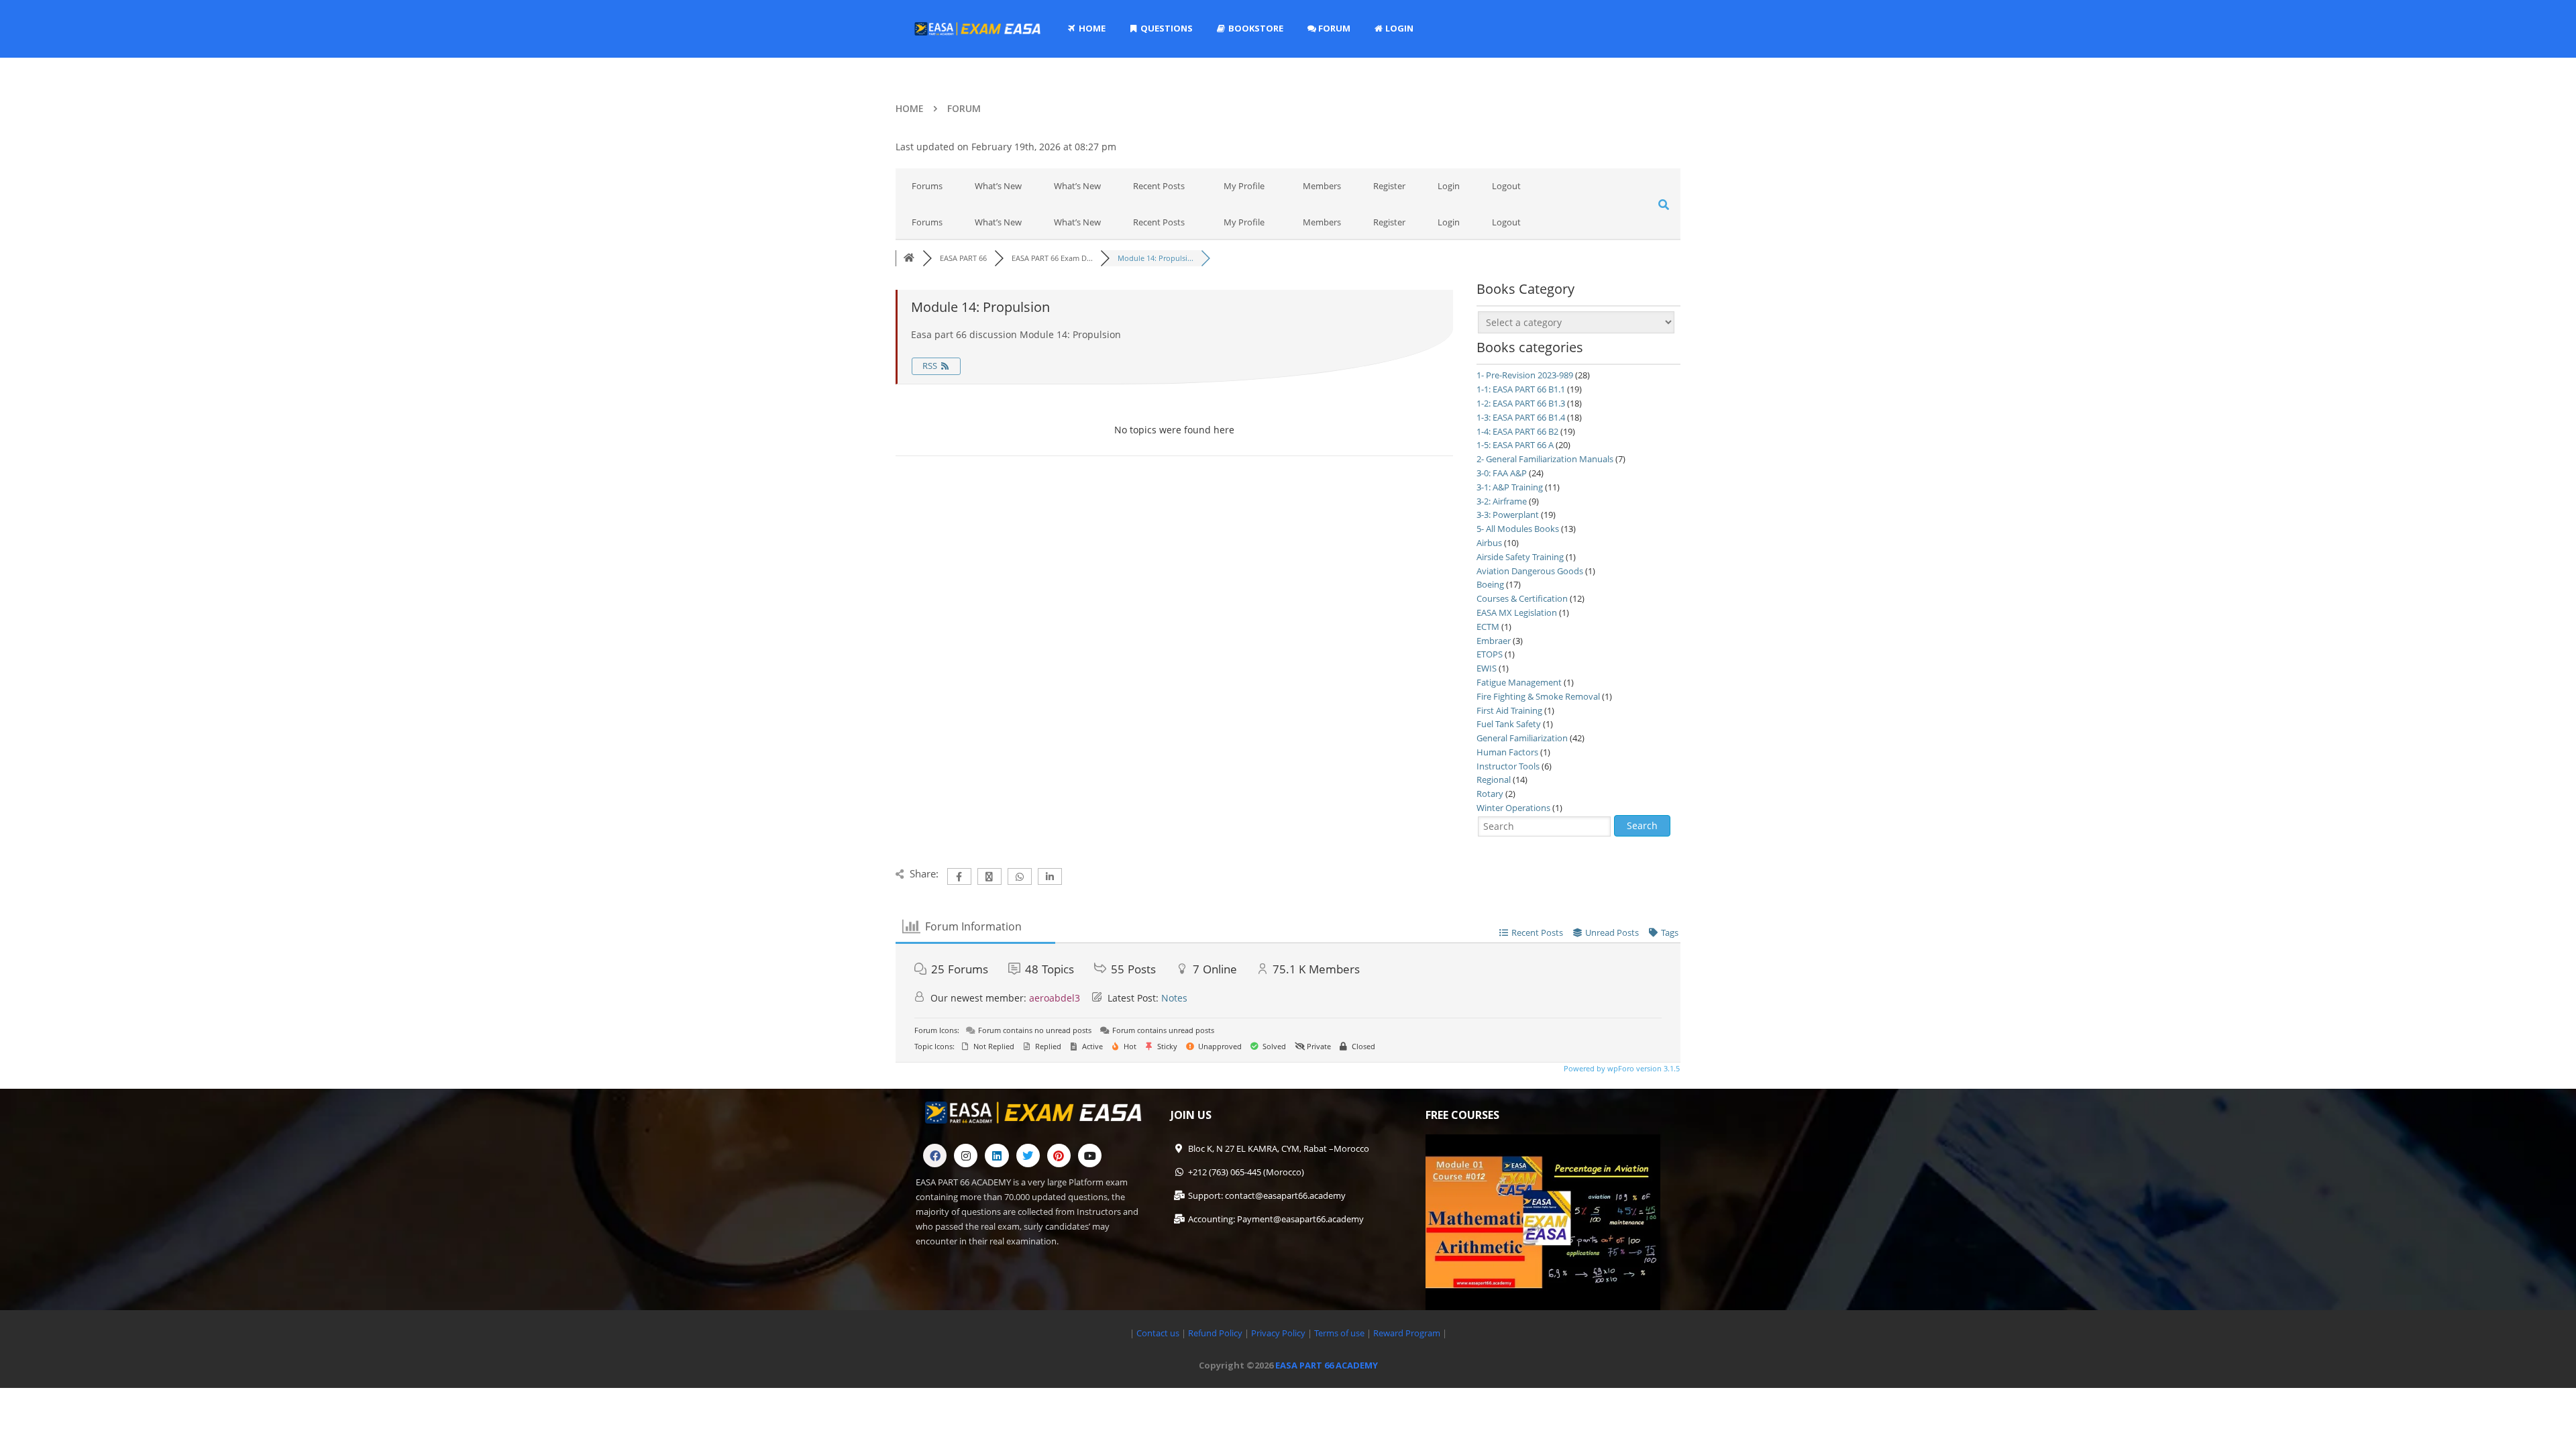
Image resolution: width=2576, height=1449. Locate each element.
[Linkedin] (997, 862)
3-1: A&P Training (1510, 487)
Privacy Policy (1278, 1040)
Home (910, 108)
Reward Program (1408, 1040)
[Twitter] (1028, 862)
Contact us (1158, 1040)
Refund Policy (1214, 1040)
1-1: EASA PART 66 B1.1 (1521, 389)
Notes (1174, 705)
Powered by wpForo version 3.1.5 (1621, 775)
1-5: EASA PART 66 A (1515, 445)
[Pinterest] (1059, 862)
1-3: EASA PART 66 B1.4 (1521, 417)
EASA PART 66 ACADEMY (1327, 1072)
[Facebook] (935, 862)
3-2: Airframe (1502, 501)
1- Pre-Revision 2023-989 (1525, 375)
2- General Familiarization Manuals (1545, 459)
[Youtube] (1090, 862)
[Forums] (909, 258)
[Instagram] (966, 862)
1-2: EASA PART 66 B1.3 (1521, 403)
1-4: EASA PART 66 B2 (1517, 431)
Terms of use (1340, 1040)
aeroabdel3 (1055, 705)
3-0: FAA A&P (1502, 473)
